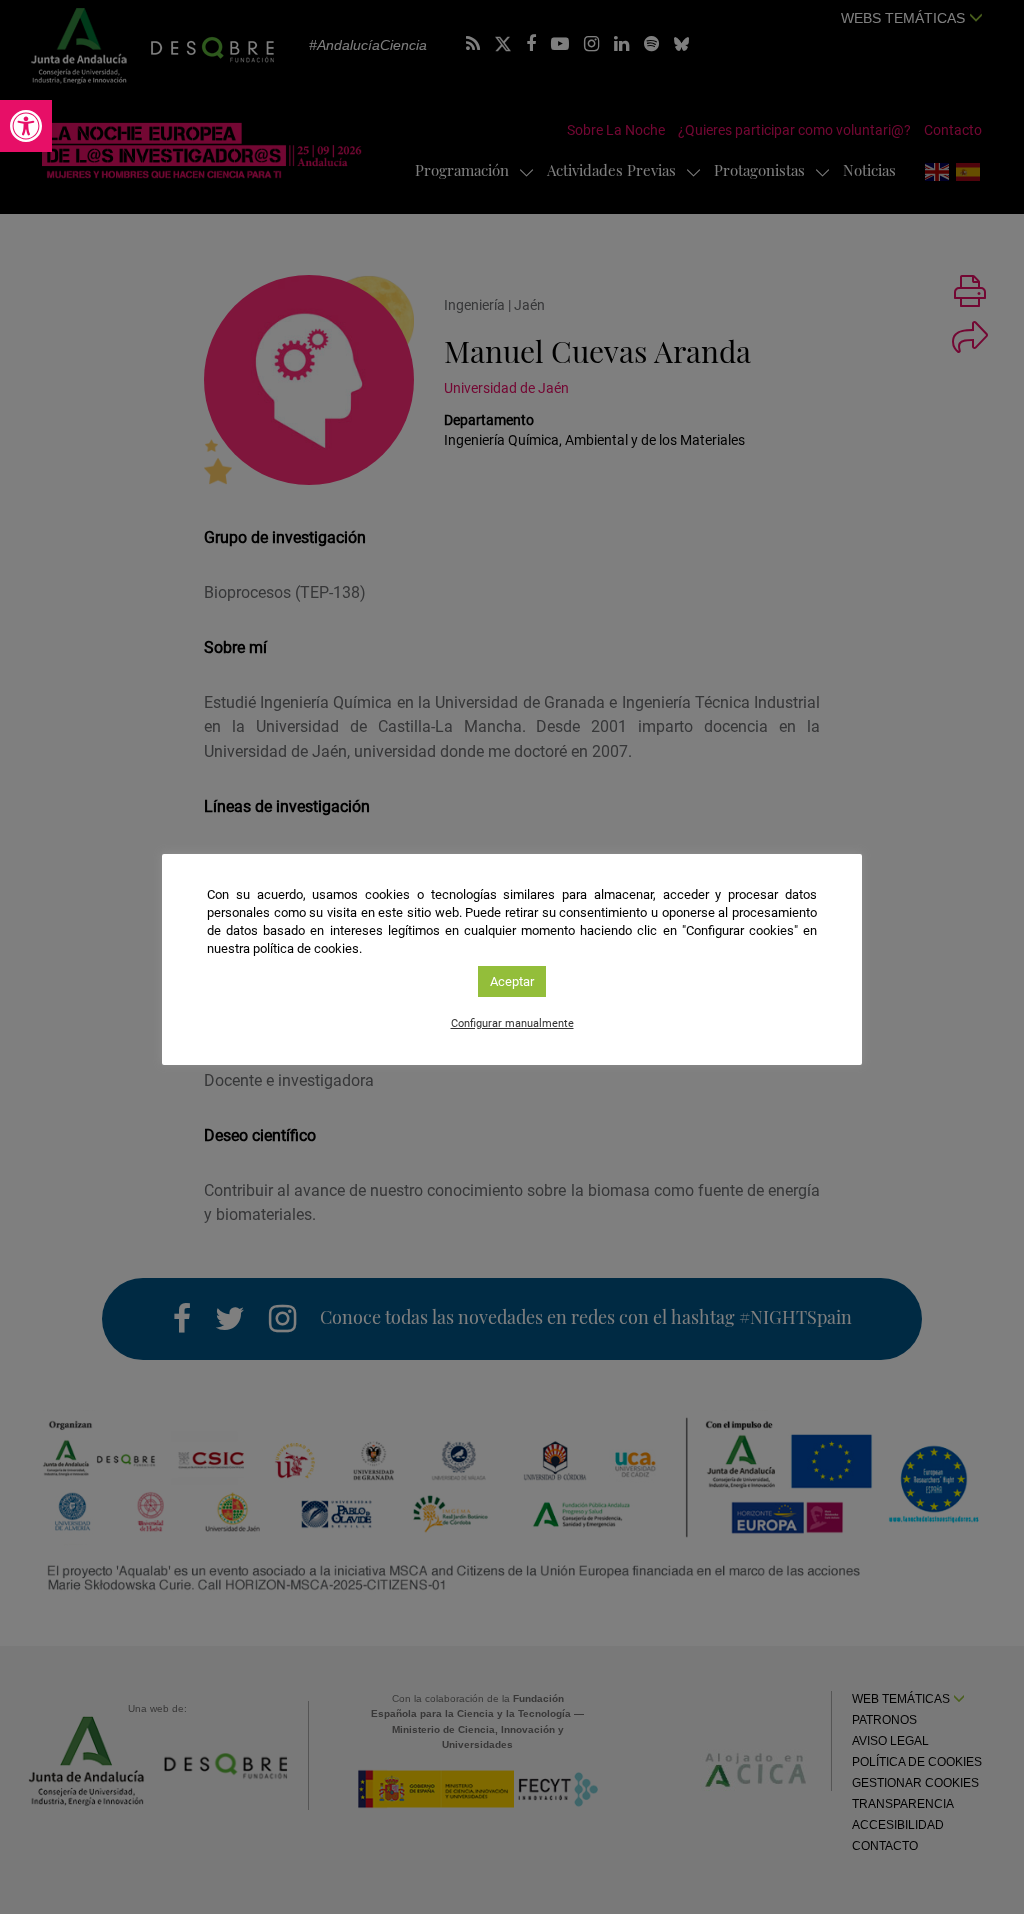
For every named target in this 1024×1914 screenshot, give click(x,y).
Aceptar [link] (512, 981)
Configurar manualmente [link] (512, 1023)
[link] (26, 126)
